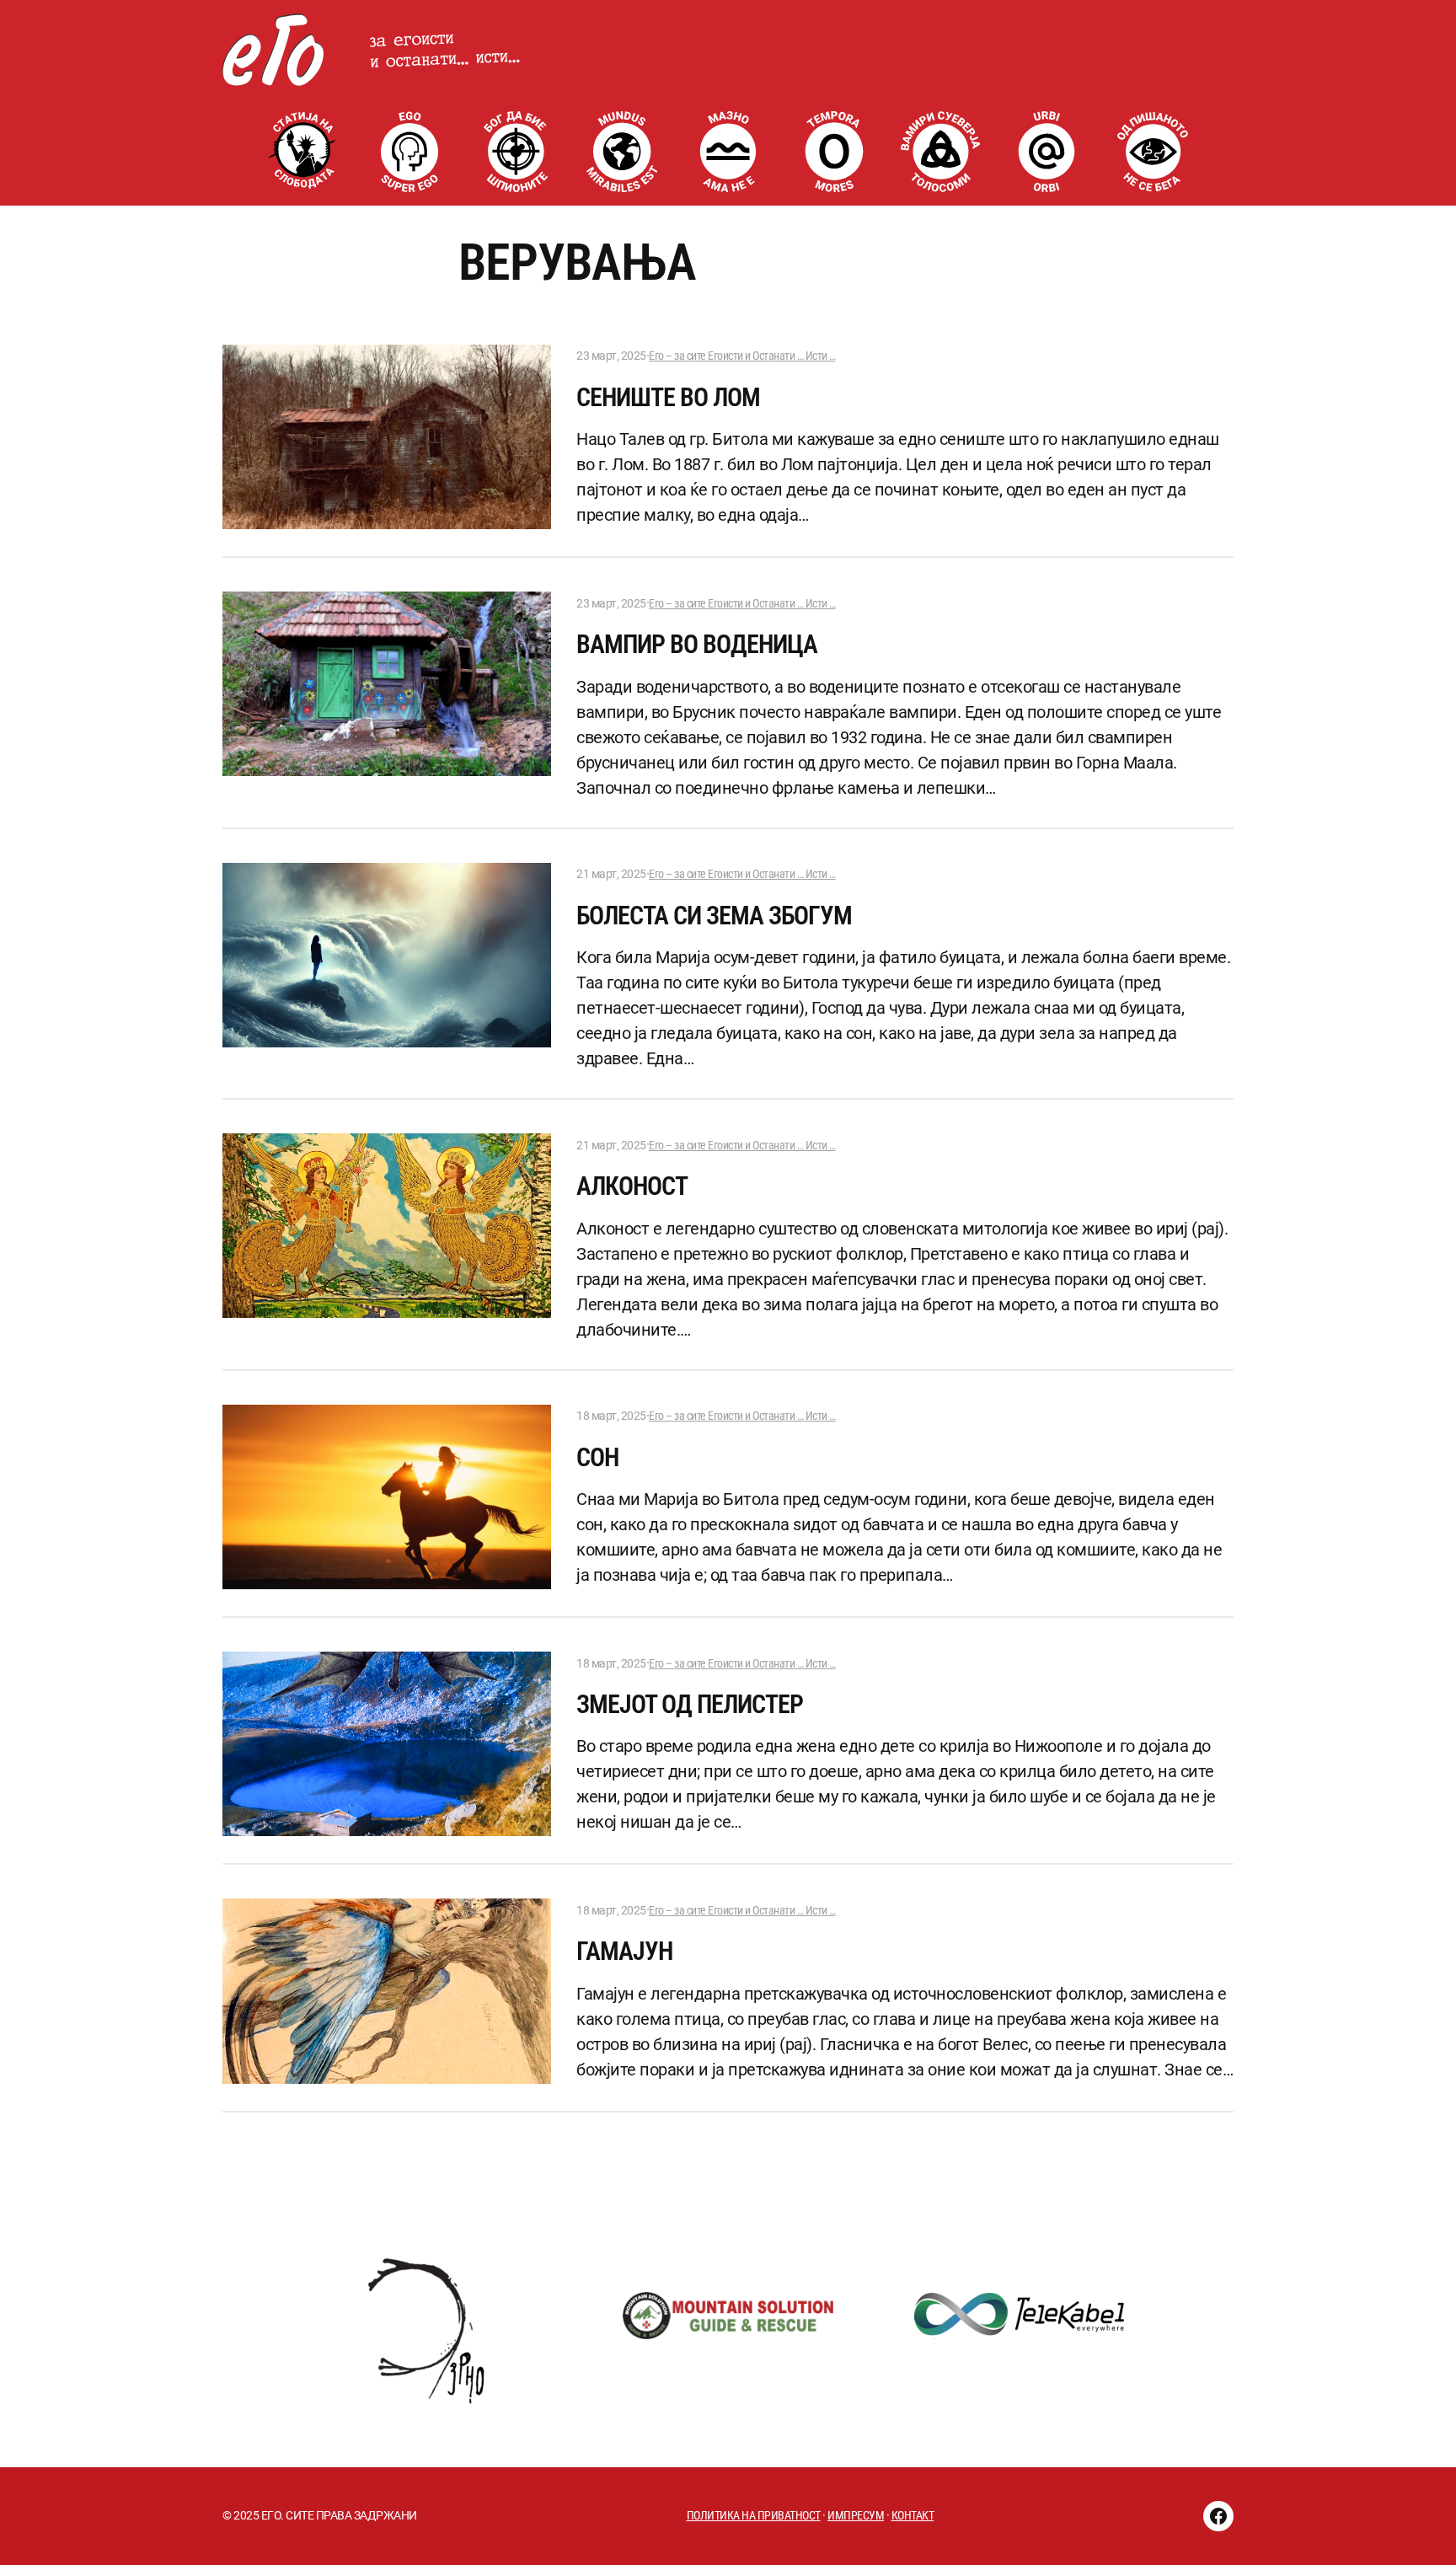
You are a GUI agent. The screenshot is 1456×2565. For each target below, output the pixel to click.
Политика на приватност (754, 2515)
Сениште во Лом (668, 397)
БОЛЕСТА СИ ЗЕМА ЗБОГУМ (714, 916)
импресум (856, 2515)
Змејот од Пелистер (690, 1704)
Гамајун (624, 1951)
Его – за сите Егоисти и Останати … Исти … (742, 356)
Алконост (632, 1186)
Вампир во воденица (697, 644)
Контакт (913, 2515)
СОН (597, 1457)
